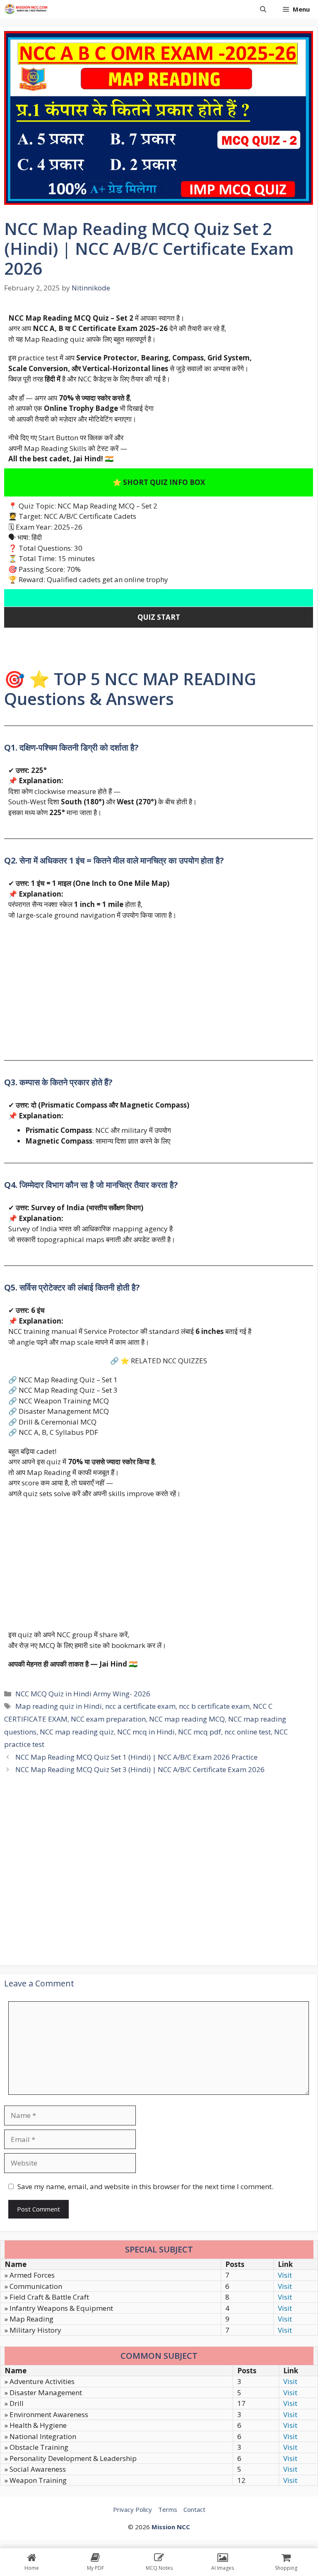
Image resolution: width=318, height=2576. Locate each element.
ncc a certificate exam (140, 1706)
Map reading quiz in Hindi (59, 1706)
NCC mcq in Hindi (146, 1732)
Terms (168, 2509)
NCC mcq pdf (200, 1732)
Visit (285, 2275)
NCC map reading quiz (77, 1732)
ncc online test (248, 1732)
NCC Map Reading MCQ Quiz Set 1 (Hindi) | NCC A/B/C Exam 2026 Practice (136, 1757)
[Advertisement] (159, 986)
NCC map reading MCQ (187, 1719)
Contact (194, 2509)
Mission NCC (171, 2527)
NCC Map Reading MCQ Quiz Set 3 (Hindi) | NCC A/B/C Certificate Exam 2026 (140, 1769)
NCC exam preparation (108, 1719)
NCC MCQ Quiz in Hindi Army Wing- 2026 (83, 1694)
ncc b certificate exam (214, 1706)
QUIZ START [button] (159, 617)
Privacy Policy (132, 2509)
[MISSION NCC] (26, 9)
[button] (263, 9)
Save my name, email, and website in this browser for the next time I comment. (145, 2186)
